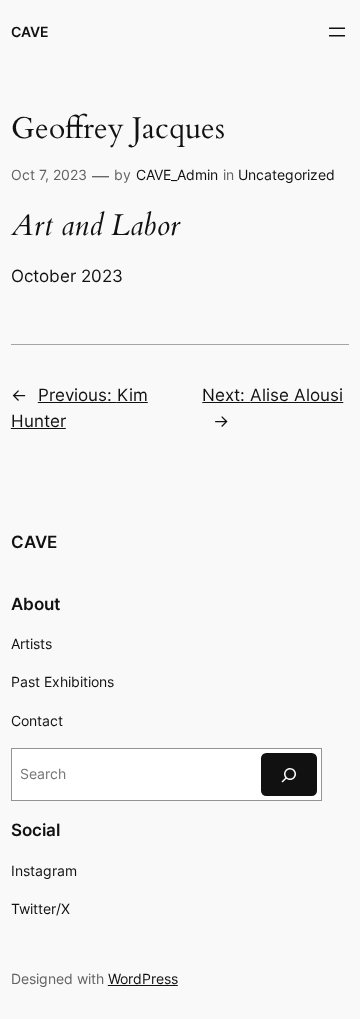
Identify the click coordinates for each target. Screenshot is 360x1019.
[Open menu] (337, 32)
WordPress (143, 978)
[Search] (289, 774)
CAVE (30, 31)
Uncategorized (286, 174)
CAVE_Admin (177, 174)
